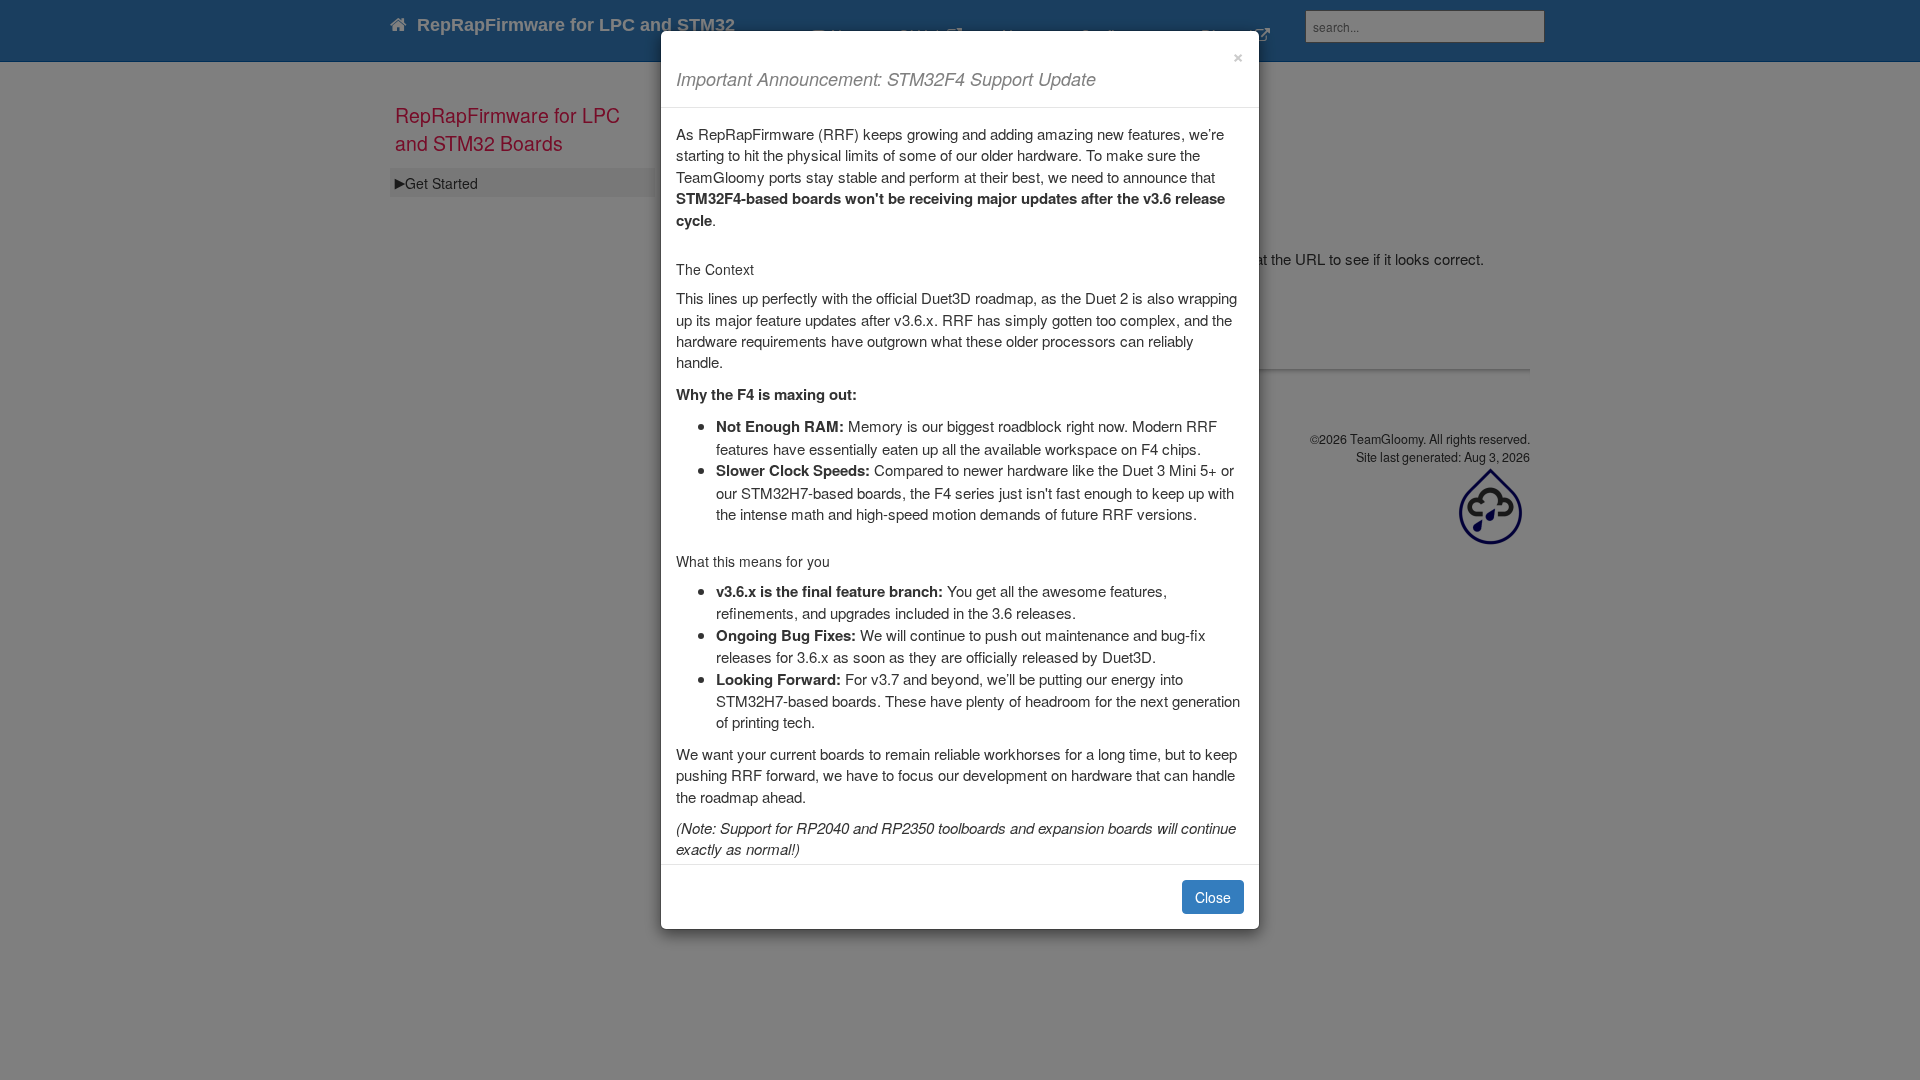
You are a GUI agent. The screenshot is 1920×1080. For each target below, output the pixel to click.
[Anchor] (1105, 78)
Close (1213, 897)
